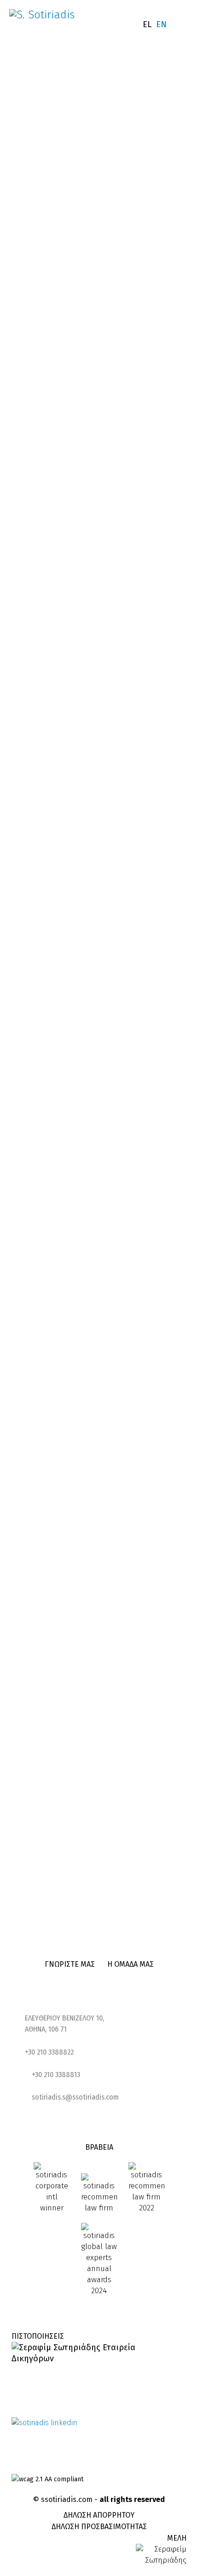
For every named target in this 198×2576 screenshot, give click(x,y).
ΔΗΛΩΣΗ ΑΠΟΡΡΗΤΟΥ (99, 2515)
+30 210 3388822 (49, 2052)
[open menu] (183, 25)
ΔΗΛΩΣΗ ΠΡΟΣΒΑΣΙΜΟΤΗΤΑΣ (99, 2527)
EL (147, 24)
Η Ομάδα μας (131, 1964)
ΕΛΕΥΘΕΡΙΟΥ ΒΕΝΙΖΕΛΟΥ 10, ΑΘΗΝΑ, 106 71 (64, 2024)
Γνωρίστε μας (70, 1964)
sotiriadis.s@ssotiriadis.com (75, 2097)
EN (161, 24)
